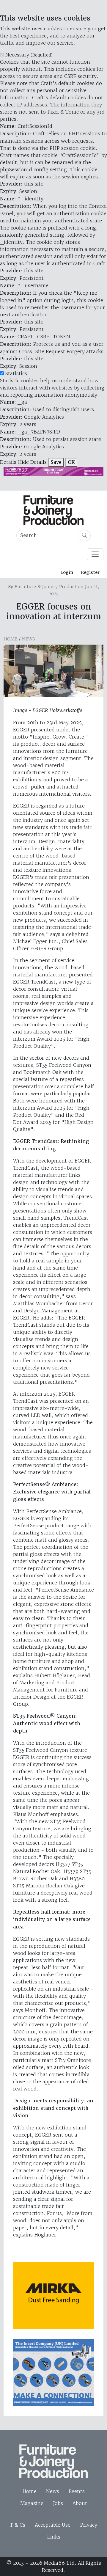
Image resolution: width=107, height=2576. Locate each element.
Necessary (29, 55)
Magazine (32, 2503)
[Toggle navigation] (95, 554)
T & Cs (18, 2525)
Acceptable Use (53, 2525)
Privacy (89, 2525)
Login (67, 572)
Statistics (16, 373)
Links (54, 2537)
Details (8, 462)
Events (77, 2491)
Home (10, 639)
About (80, 2503)
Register (90, 572)
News (29, 639)
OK (71, 462)
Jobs (58, 2503)
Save (56, 462)
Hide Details (32, 462)
